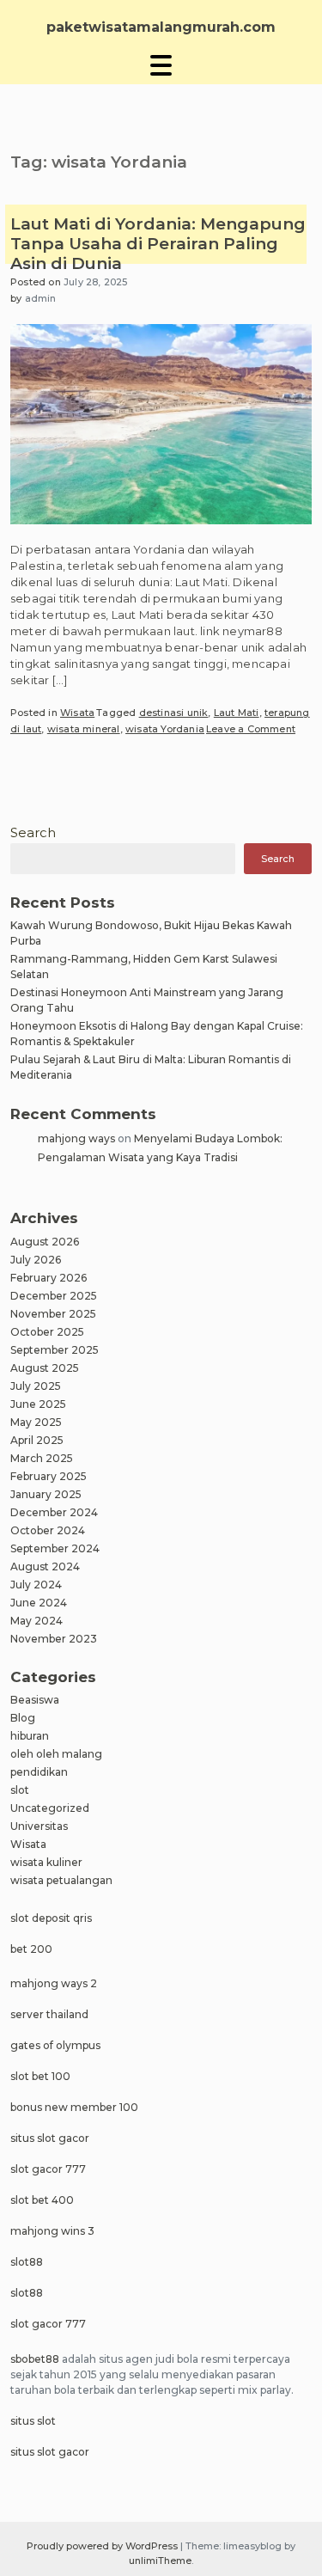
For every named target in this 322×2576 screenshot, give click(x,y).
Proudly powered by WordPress (103, 2546)
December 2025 (54, 1296)
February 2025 (49, 1476)
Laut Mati (237, 713)
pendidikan (39, 1772)
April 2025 (37, 1440)
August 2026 (45, 1242)
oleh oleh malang (56, 1754)
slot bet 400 (42, 2200)
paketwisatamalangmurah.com (161, 27)
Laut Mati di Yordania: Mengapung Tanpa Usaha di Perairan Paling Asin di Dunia (158, 244)
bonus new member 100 (74, 2107)
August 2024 (45, 1566)
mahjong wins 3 (52, 2231)
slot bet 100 (40, 2076)
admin (41, 298)
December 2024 (54, 1512)
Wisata (77, 713)
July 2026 (36, 1260)
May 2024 (36, 1621)
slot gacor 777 (48, 2169)
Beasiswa (35, 1700)
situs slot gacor (50, 2138)
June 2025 (38, 1404)
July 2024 (36, 1585)
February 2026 (49, 1278)
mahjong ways (76, 1138)
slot (20, 1790)
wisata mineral (84, 729)
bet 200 (31, 1949)
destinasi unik (174, 713)
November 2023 (54, 1639)
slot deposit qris (51, 1918)
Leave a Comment (251, 729)
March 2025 (42, 1458)
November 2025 (53, 1314)
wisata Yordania (165, 729)
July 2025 (36, 1386)
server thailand (49, 2014)
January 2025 (46, 1494)
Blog (23, 1718)
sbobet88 (35, 2359)
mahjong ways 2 (54, 1983)
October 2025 (47, 1332)
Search (33, 832)
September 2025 (55, 1350)
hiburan (30, 1736)
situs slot (33, 2421)
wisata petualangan (61, 1880)
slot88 (27, 2262)
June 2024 (39, 1603)
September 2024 (55, 1548)
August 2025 (45, 1368)
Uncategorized (50, 1808)
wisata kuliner (46, 1862)
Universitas (39, 1826)
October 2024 (48, 1530)
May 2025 (36, 1422)
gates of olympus (55, 2045)
